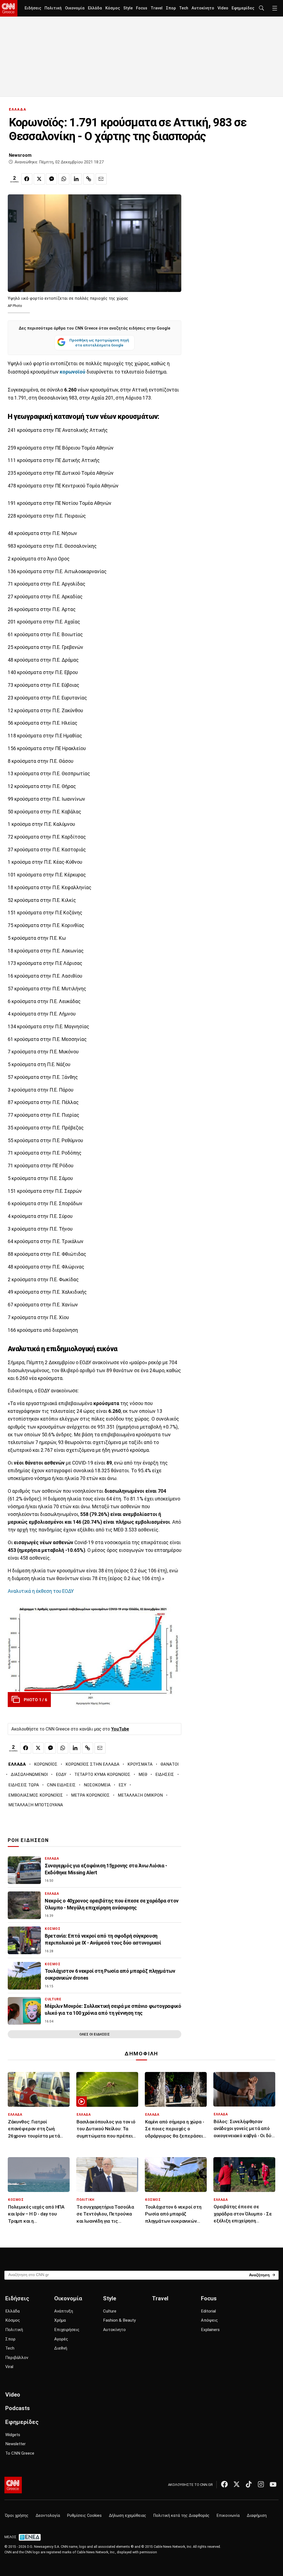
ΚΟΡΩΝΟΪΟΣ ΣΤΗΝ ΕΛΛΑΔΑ (92, 1764)
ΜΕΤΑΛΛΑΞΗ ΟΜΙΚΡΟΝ (140, 1795)
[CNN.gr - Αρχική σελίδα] (13, 2485)
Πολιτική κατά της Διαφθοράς (181, 2516)
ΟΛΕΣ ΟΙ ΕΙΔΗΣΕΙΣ (95, 2034)
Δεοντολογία (48, 2516)
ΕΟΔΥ (61, 1774)
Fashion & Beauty (119, 2320)
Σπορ (171, 8)
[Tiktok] (249, 2484)
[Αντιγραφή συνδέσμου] (89, 179)
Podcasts (18, 2408)
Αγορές (61, 2339)
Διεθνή (61, 2348)
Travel (157, 8)
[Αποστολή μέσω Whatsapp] (64, 179)
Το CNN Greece (20, 2453)
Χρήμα (60, 2320)
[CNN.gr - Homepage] (9, 8)
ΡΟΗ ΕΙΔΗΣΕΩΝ (28, 1840)
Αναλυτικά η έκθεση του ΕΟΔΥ (41, 1591)
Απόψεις (209, 2320)
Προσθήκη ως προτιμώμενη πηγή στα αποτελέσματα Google (99, 343)
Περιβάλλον (17, 2358)
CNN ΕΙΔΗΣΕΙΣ (61, 1785)
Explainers (210, 2330)
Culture (110, 2311)
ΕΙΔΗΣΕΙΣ (165, 1774)
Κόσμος (113, 8)
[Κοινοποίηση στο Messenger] (51, 179)
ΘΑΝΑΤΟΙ (170, 1764)
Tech (184, 8)
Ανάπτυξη (64, 2311)
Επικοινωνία (228, 2516)
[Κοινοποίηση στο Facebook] (27, 179)
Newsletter (15, 2444)
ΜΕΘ (143, 1774)
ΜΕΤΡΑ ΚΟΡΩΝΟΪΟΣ (90, 1795)
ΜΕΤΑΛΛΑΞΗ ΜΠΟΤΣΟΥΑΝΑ (36, 1805)
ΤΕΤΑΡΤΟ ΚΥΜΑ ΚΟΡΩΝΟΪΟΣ (102, 1774)
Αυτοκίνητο (203, 8)
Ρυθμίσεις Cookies (84, 2516)
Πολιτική (53, 8)
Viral (9, 2367)
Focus (142, 8)
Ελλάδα (95, 8)
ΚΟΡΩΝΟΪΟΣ (46, 1764)
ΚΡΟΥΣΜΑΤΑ (140, 1764)
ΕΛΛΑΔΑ (18, 109)
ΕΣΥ (122, 1785)
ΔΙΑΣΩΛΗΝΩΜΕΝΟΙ (29, 1774)
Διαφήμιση (257, 2516)
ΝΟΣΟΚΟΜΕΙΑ (97, 1785)
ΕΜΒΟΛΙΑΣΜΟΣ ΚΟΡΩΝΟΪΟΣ (36, 1795)
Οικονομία (75, 8)
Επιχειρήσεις (67, 2330)
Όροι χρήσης (17, 2516)
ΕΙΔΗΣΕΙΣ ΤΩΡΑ (24, 1785)
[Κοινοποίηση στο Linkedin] (76, 179)
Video (223, 8)
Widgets (13, 2435)
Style (128, 8)
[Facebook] (224, 2484)
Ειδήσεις (33, 8)
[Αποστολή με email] (101, 179)
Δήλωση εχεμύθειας (128, 2516)
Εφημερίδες (243, 8)
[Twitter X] (237, 2484)
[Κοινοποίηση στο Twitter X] (39, 179)
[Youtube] (273, 2484)
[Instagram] (261, 2484)
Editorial (208, 2311)
